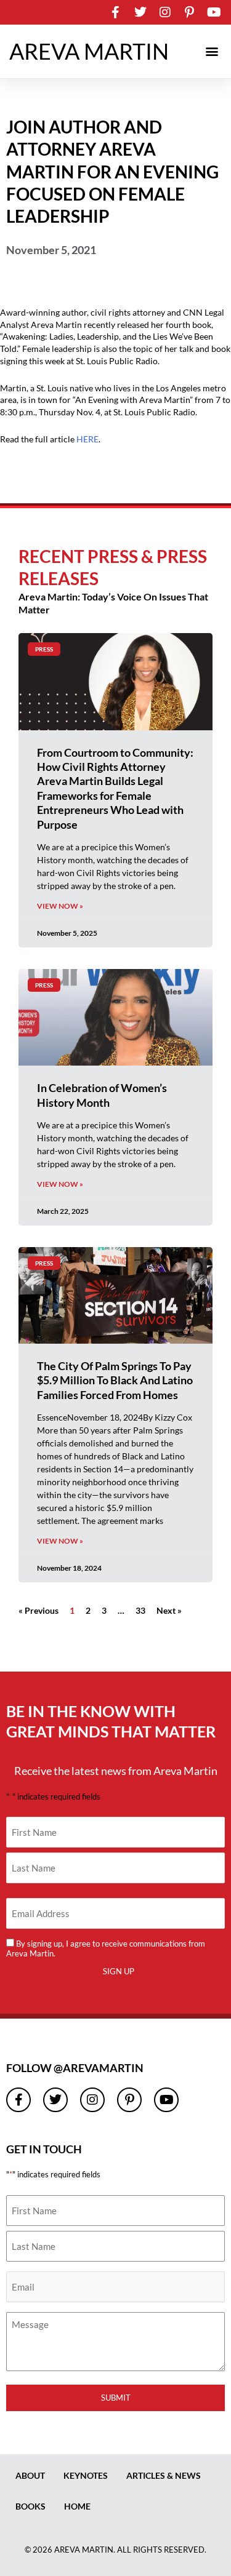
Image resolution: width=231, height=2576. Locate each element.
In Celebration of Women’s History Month (102, 1095)
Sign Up (119, 1971)
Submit (116, 2398)
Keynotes (86, 2475)
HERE (87, 439)
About (30, 2475)
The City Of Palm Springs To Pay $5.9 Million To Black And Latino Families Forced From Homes (115, 1380)
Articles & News (164, 2475)
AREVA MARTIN (89, 51)
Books (30, 2506)
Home (77, 2506)
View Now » (60, 906)
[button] (212, 51)
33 (140, 1610)
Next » (169, 1610)
